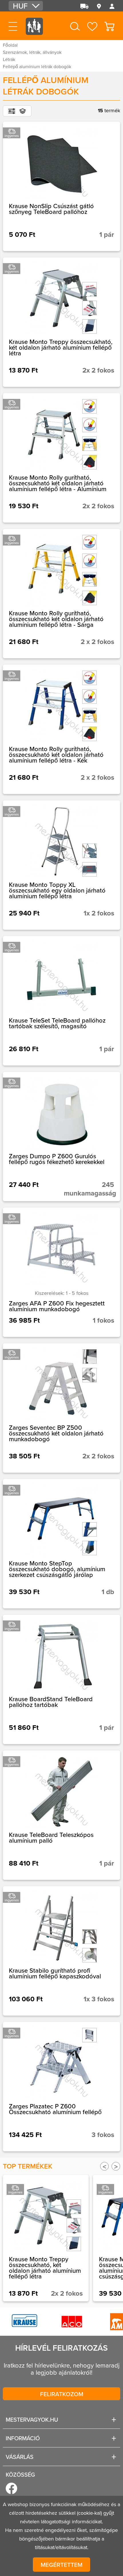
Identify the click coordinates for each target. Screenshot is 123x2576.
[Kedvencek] (92, 26)
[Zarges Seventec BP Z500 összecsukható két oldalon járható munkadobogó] (61, 1408)
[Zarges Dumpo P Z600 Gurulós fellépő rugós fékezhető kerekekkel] (61, 1137)
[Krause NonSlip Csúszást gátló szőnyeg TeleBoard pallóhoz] (61, 186)
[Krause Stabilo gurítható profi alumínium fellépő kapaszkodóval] (61, 1951)
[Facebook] (11, 2488)
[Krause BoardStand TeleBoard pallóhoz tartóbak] (61, 1679)
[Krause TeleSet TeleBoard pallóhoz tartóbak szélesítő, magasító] (61, 1001)
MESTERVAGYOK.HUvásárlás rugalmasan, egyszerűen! (34, 31)
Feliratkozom (62, 2394)
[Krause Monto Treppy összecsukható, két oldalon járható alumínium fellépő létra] (61, 322)
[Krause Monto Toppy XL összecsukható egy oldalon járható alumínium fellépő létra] (61, 865)
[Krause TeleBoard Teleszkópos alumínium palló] (61, 1815)
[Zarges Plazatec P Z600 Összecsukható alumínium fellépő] (61, 2087)
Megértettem (61, 2565)
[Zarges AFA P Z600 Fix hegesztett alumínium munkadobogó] (61, 1272)
